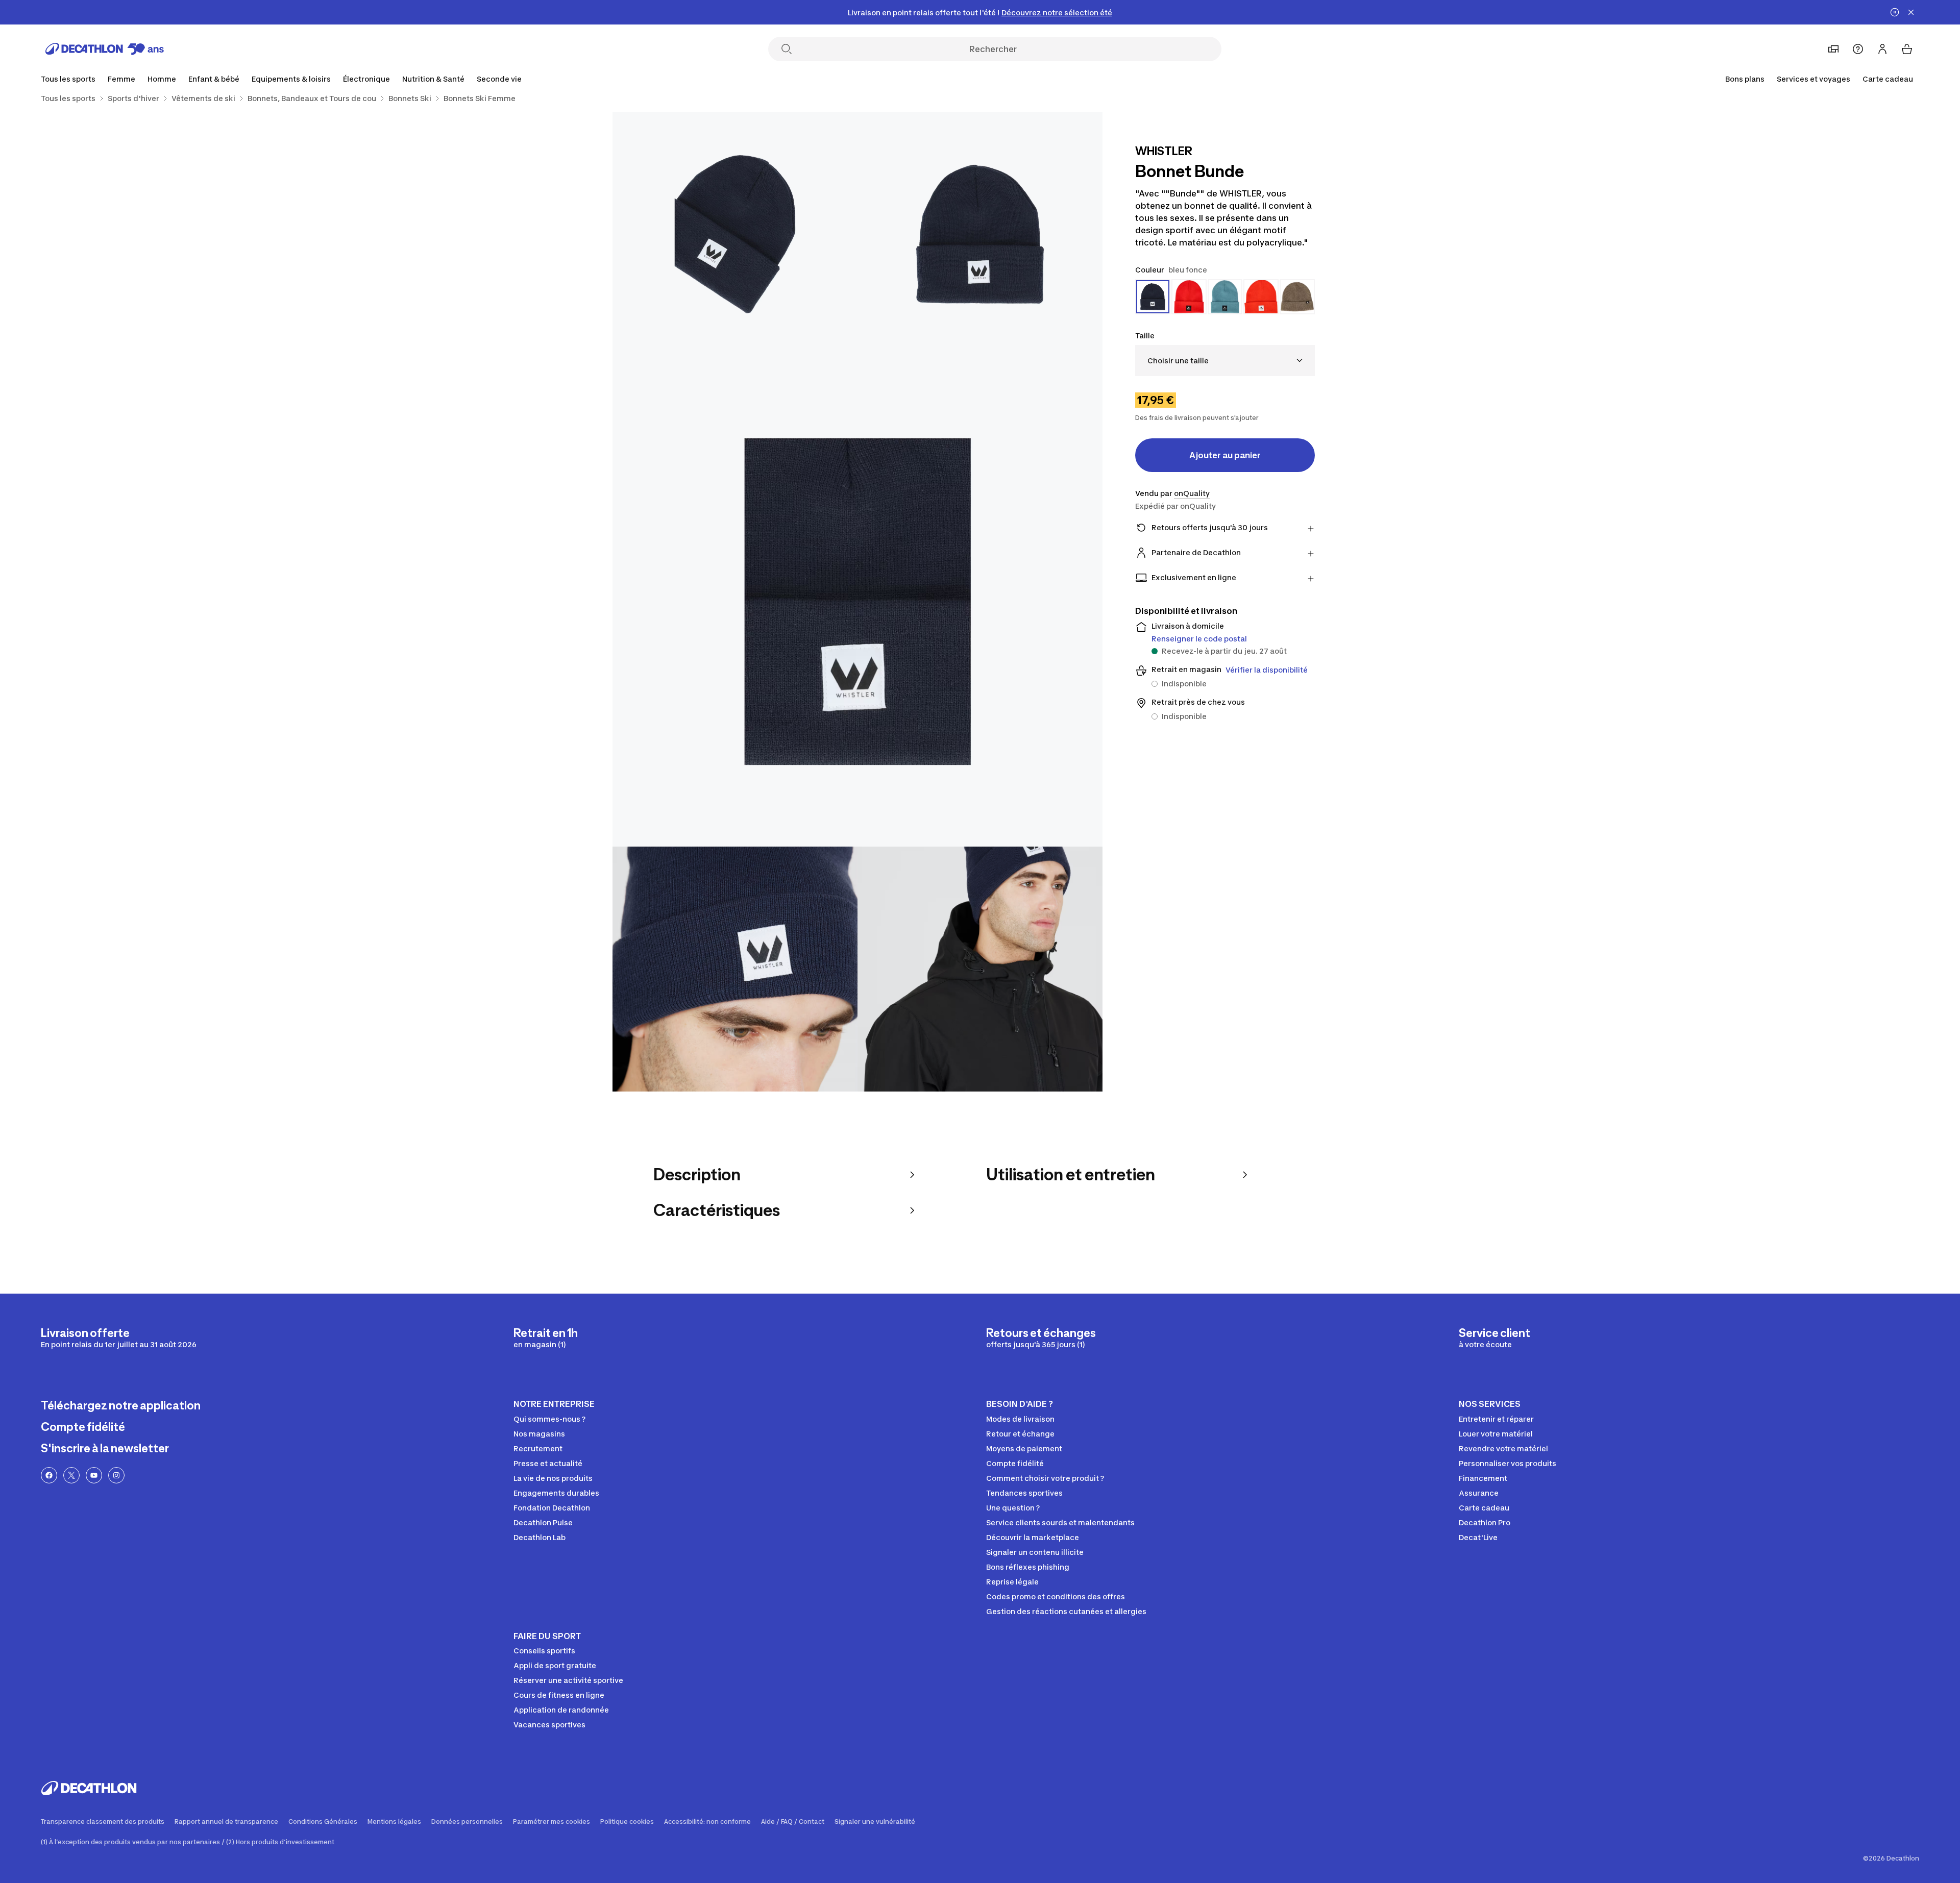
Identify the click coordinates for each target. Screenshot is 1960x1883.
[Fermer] (1911, 12)
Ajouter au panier (1225, 455)
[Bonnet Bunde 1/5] (980, 234)
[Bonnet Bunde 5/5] (980, 969)
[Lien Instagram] (116, 1475)
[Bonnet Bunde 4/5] (735, 969)
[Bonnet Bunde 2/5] (735, 234)
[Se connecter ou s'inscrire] (1882, 49)
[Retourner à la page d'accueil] (105, 49)
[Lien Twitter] (71, 1475)
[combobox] (1225, 361)
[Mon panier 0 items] (1907, 49)
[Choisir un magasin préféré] (1833, 49)
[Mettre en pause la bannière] (1895, 12)
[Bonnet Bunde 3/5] (857, 602)
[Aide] (1858, 49)
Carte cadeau (1888, 79)
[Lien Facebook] (49, 1475)
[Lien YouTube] (94, 1475)
